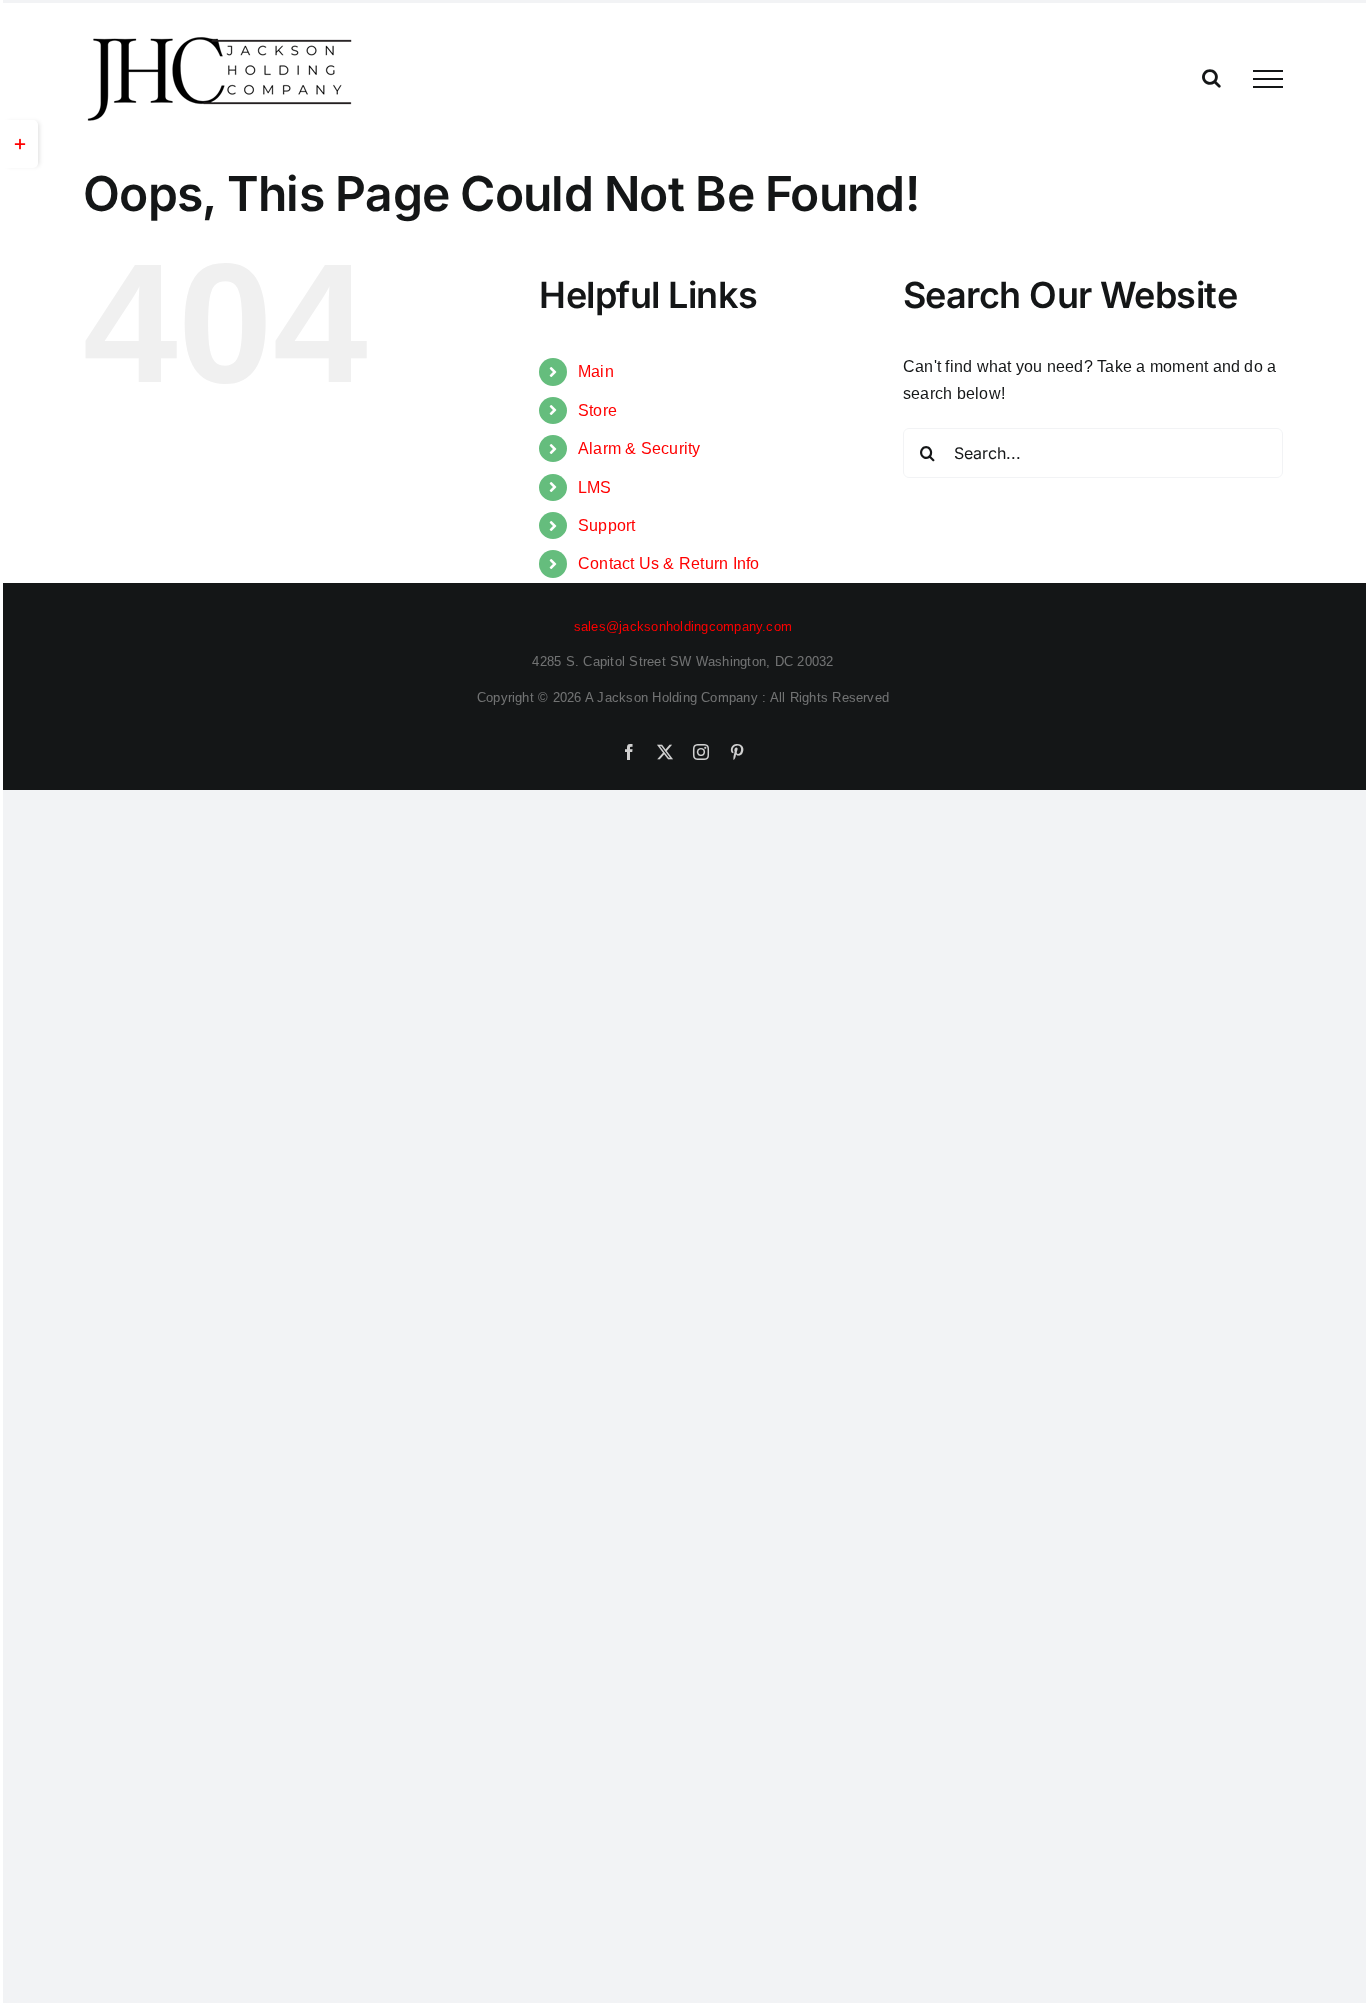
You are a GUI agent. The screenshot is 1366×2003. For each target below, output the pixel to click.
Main (596, 371)
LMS (595, 487)
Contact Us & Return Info (669, 563)
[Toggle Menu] (1268, 79)
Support (607, 525)
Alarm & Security (639, 448)
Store (597, 410)
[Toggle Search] (1211, 78)
